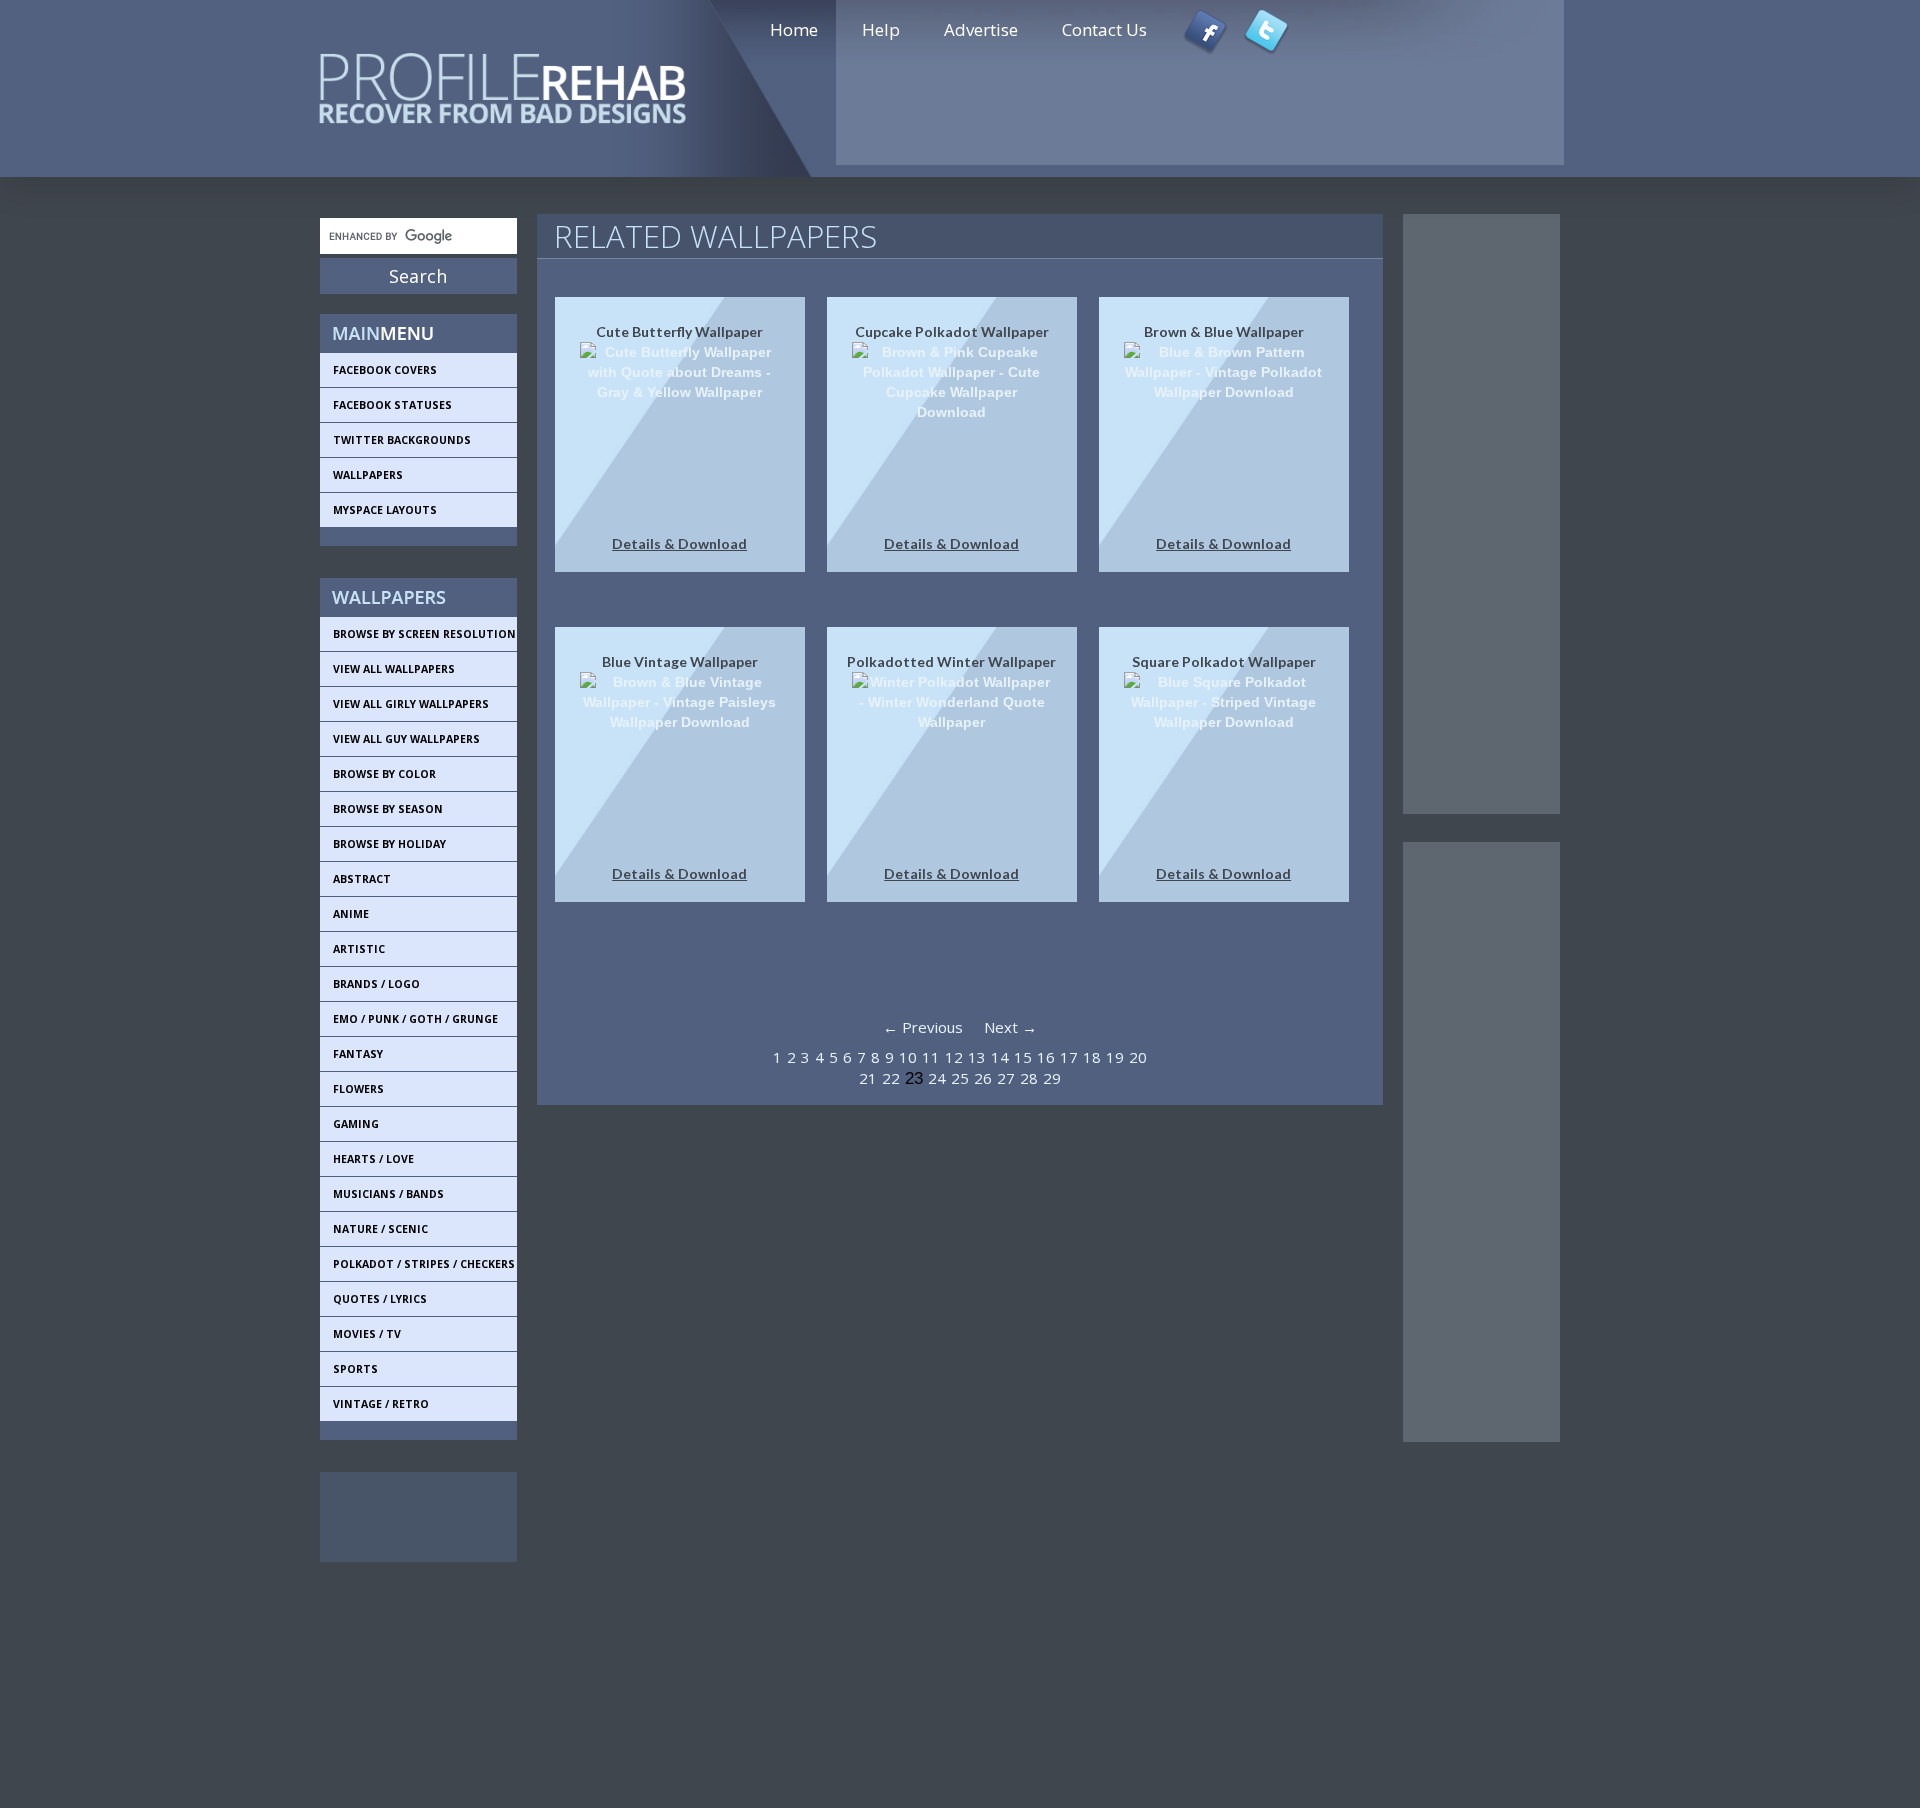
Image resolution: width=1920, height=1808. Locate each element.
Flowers (358, 1089)
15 (1023, 1057)
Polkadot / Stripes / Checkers (424, 1264)
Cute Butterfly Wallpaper (679, 331)
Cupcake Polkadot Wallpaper (952, 331)
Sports (355, 1369)
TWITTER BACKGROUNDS (402, 440)
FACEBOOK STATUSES (392, 405)
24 (937, 1078)
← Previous (923, 1027)
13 (977, 1057)
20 (1138, 1057)
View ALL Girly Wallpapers (411, 704)
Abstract (362, 879)
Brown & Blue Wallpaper (1224, 331)
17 (1069, 1057)
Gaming (356, 1124)
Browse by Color (384, 774)
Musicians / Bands (388, 1194)
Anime (351, 914)
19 (1115, 1057)
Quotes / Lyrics (380, 1299)
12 (954, 1057)
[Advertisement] (410, 1517)
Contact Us (1104, 29)
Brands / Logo (376, 984)
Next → (1010, 1027)
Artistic (359, 949)
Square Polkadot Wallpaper (1224, 661)
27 (1006, 1078)
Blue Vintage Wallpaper (680, 661)
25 (960, 1078)
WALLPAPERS (368, 475)
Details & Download (679, 543)
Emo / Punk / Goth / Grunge (415, 1019)
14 (1000, 1057)
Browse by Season (388, 809)
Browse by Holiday (389, 844)
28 (1029, 1078)
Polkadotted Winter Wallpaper (951, 661)
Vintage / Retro (381, 1404)
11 (931, 1057)
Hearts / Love (373, 1159)
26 (983, 1078)
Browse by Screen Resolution (424, 634)
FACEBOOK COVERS (385, 370)
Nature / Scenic (380, 1229)
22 (891, 1078)
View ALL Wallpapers (394, 669)
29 (1052, 1078)
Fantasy (358, 1054)
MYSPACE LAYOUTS (385, 510)
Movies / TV (367, 1334)
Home (794, 29)
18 (1092, 1057)
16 (1046, 1057)
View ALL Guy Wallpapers (406, 739)
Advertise (981, 29)
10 (908, 1057)
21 (868, 1078)
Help (881, 29)
